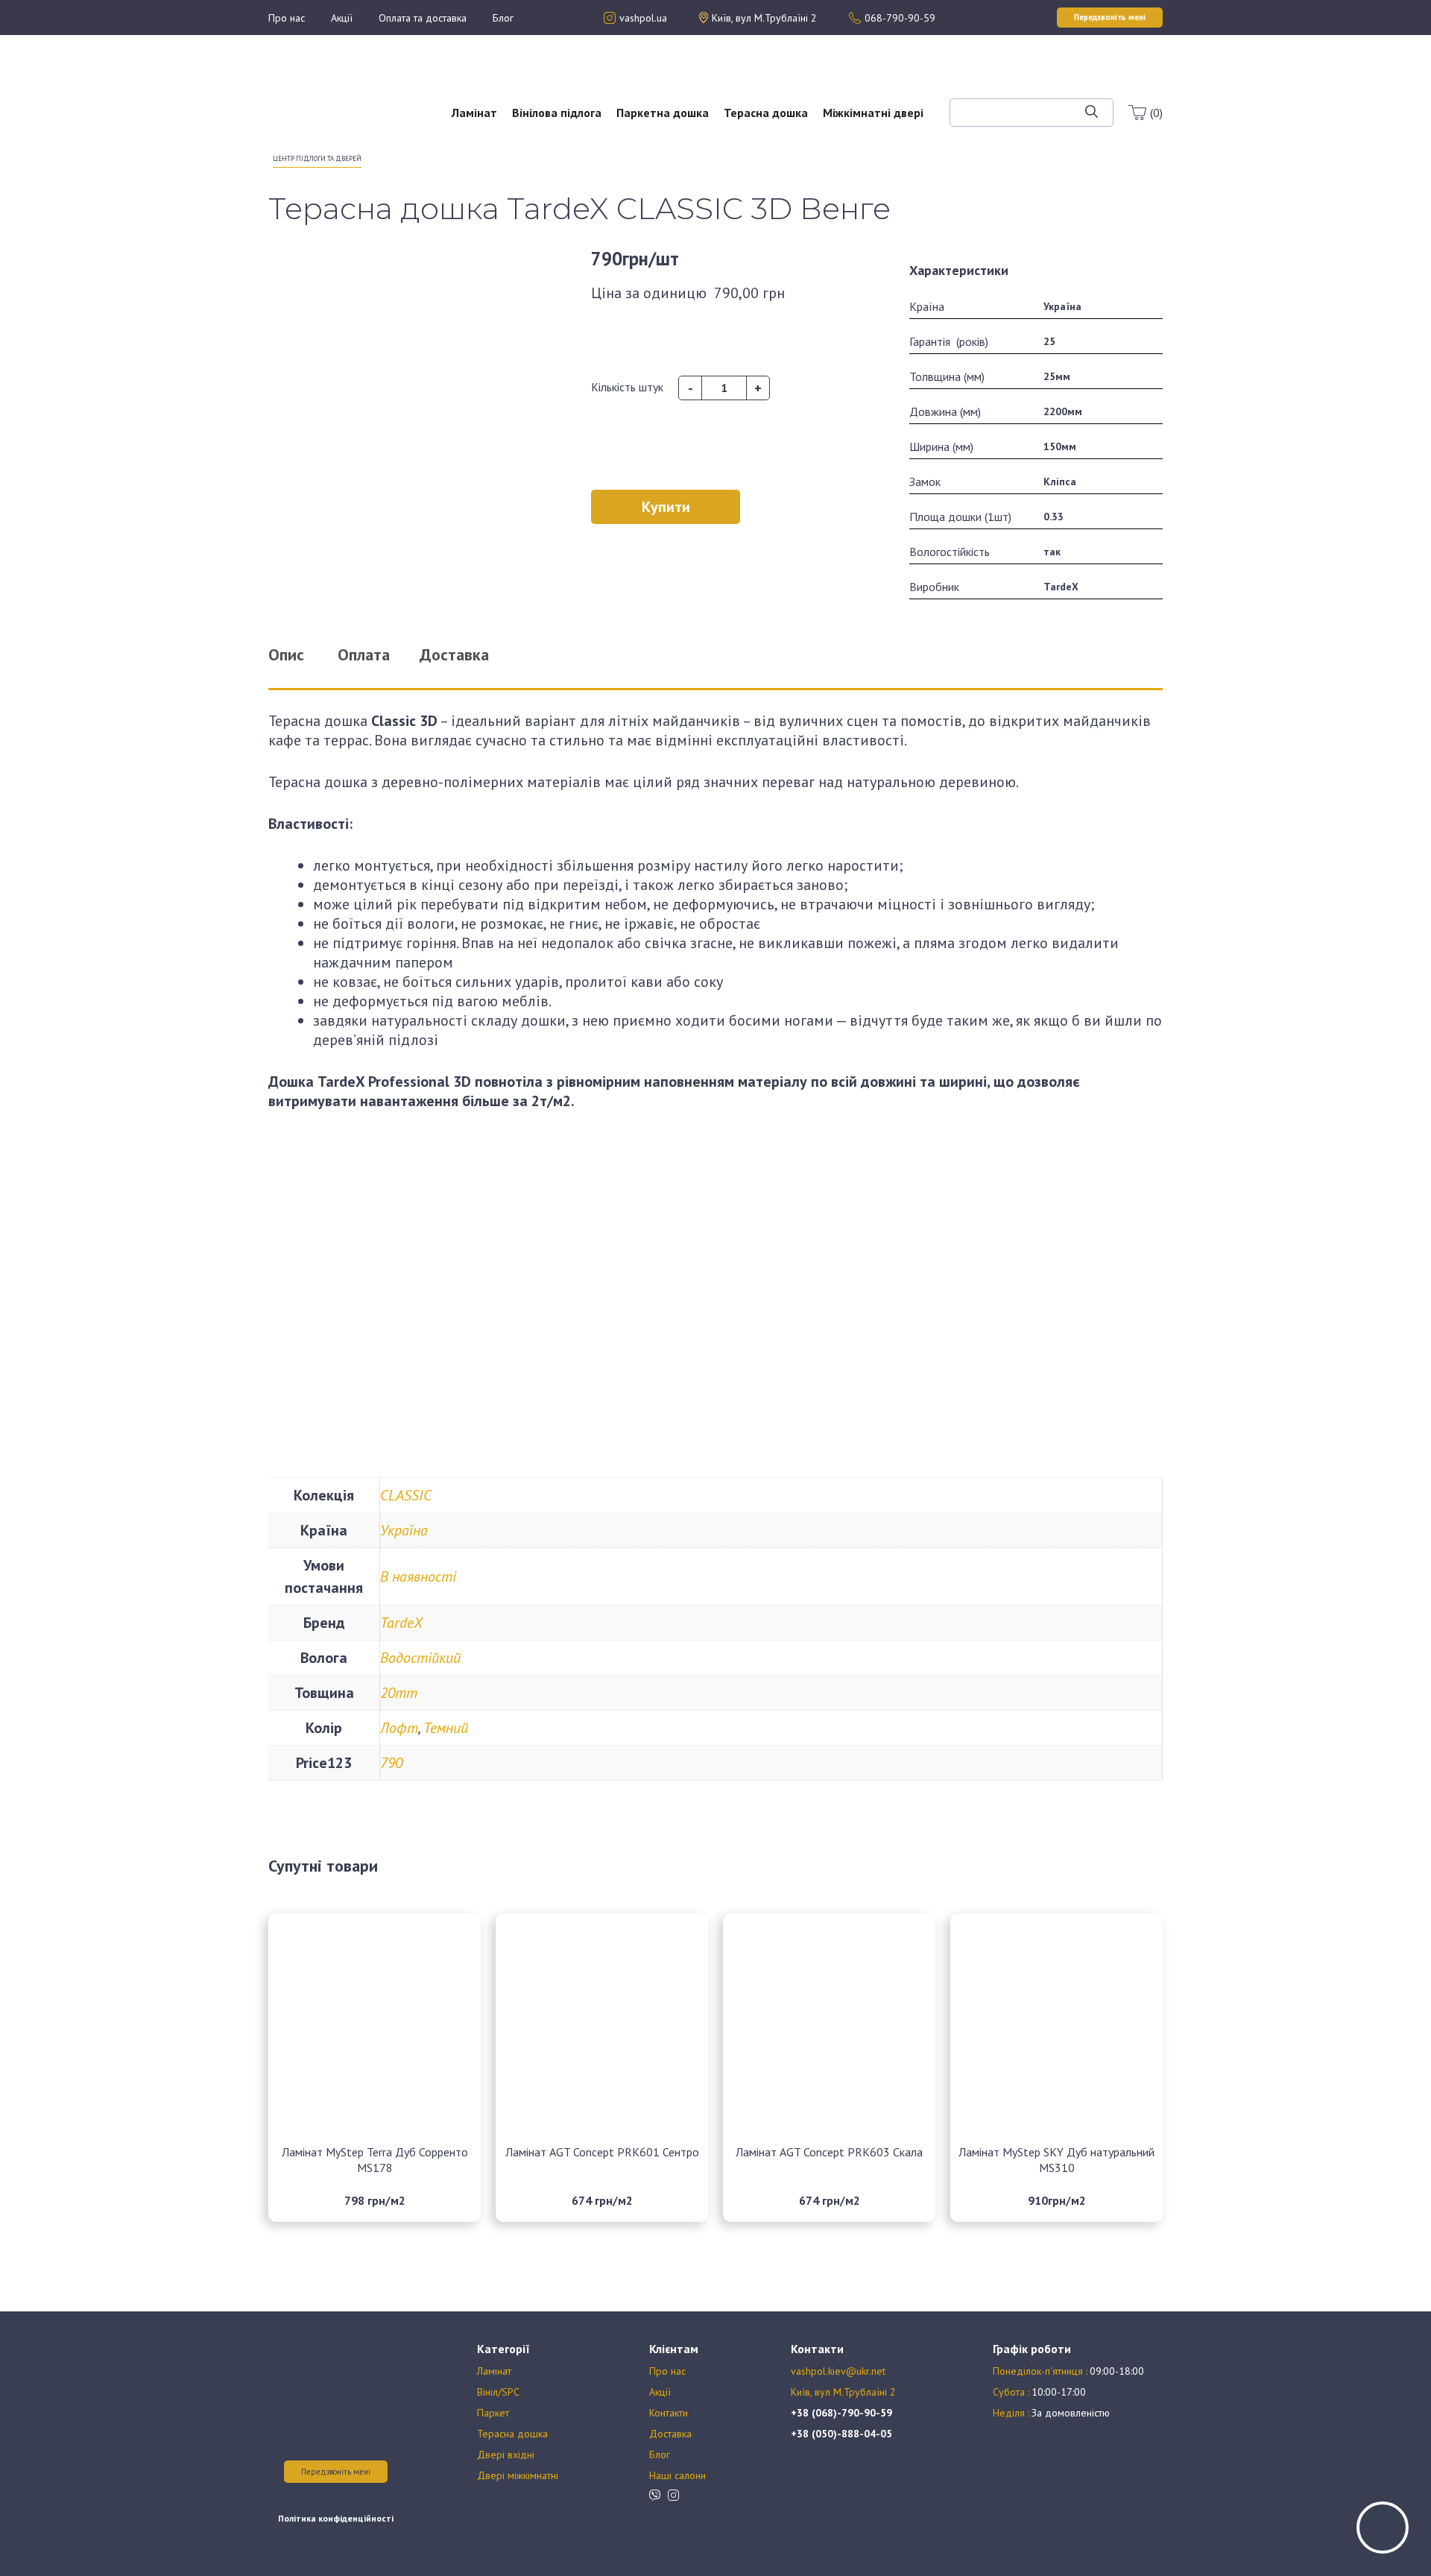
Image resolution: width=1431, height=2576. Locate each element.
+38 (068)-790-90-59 (841, 2413)
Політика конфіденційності (336, 2518)
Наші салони (677, 2475)
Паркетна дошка (663, 113)
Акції (342, 18)
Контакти (669, 2413)
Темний (446, 1728)
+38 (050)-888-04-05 (841, 2434)
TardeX (401, 1623)
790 (391, 1763)
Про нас (287, 18)
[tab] (305, 654)
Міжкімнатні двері (873, 113)
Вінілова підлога (557, 113)
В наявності (418, 1576)
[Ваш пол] (317, 104)
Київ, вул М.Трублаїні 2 (843, 2392)
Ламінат (474, 113)
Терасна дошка (766, 113)
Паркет (493, 2413)
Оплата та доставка (423, 18)
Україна (404, 1530)
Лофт (399, 1728)
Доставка (670, 2434)
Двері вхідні (506, 2455)
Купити (666, 507)
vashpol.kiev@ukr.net (838, 2371)
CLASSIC (406, 1495)
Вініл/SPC (498, 2392)
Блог (503, 18)
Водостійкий (420, 1658)
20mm (399, 1693)
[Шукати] (1092, 113)
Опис (286, 654)
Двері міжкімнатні (518, 2475)
